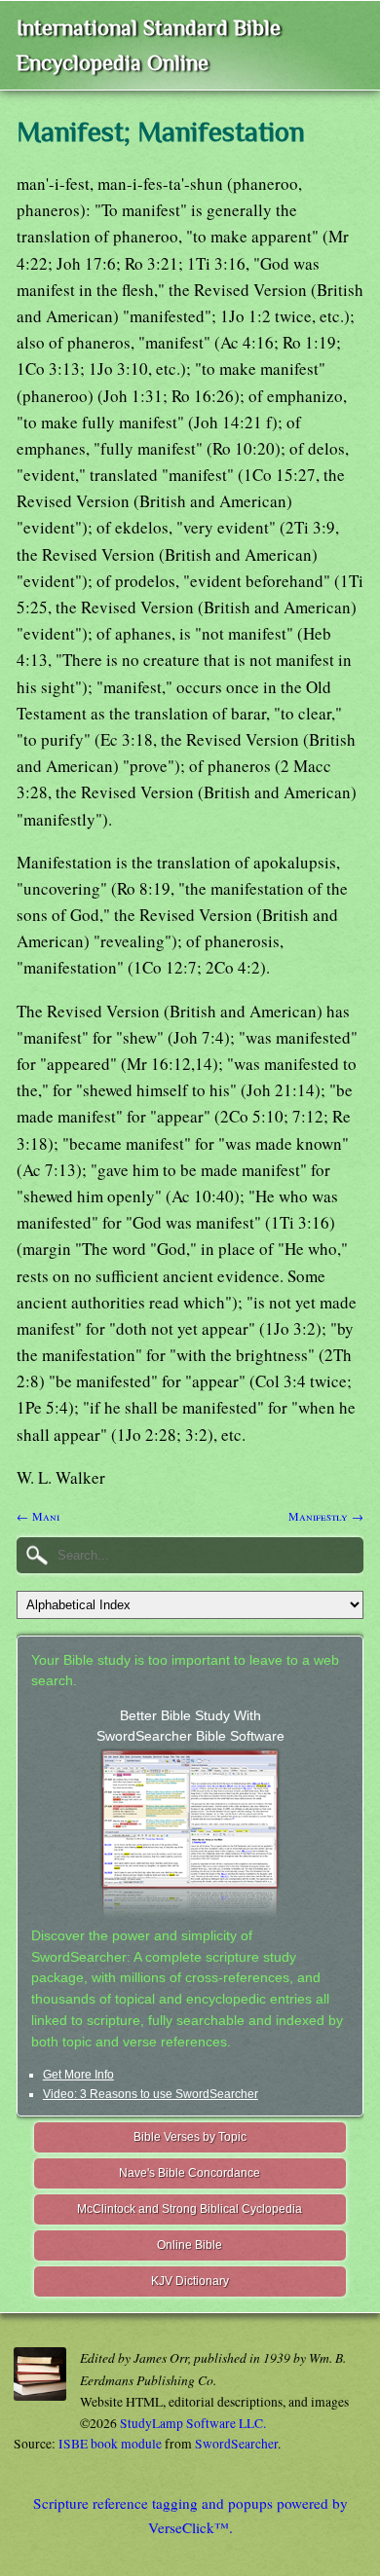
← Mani (38, 1516)
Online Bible (190, 2245)
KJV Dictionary (190, 2281)
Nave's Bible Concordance (190, 2173)
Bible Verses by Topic (190, 2137)
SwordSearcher (236, 2444)
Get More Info (78, 2075)
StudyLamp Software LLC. (193, 2423)
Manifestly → (326, 1516)
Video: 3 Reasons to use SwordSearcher (151, 2094)
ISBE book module (110, 2444)
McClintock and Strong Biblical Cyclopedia (190, 2209)
